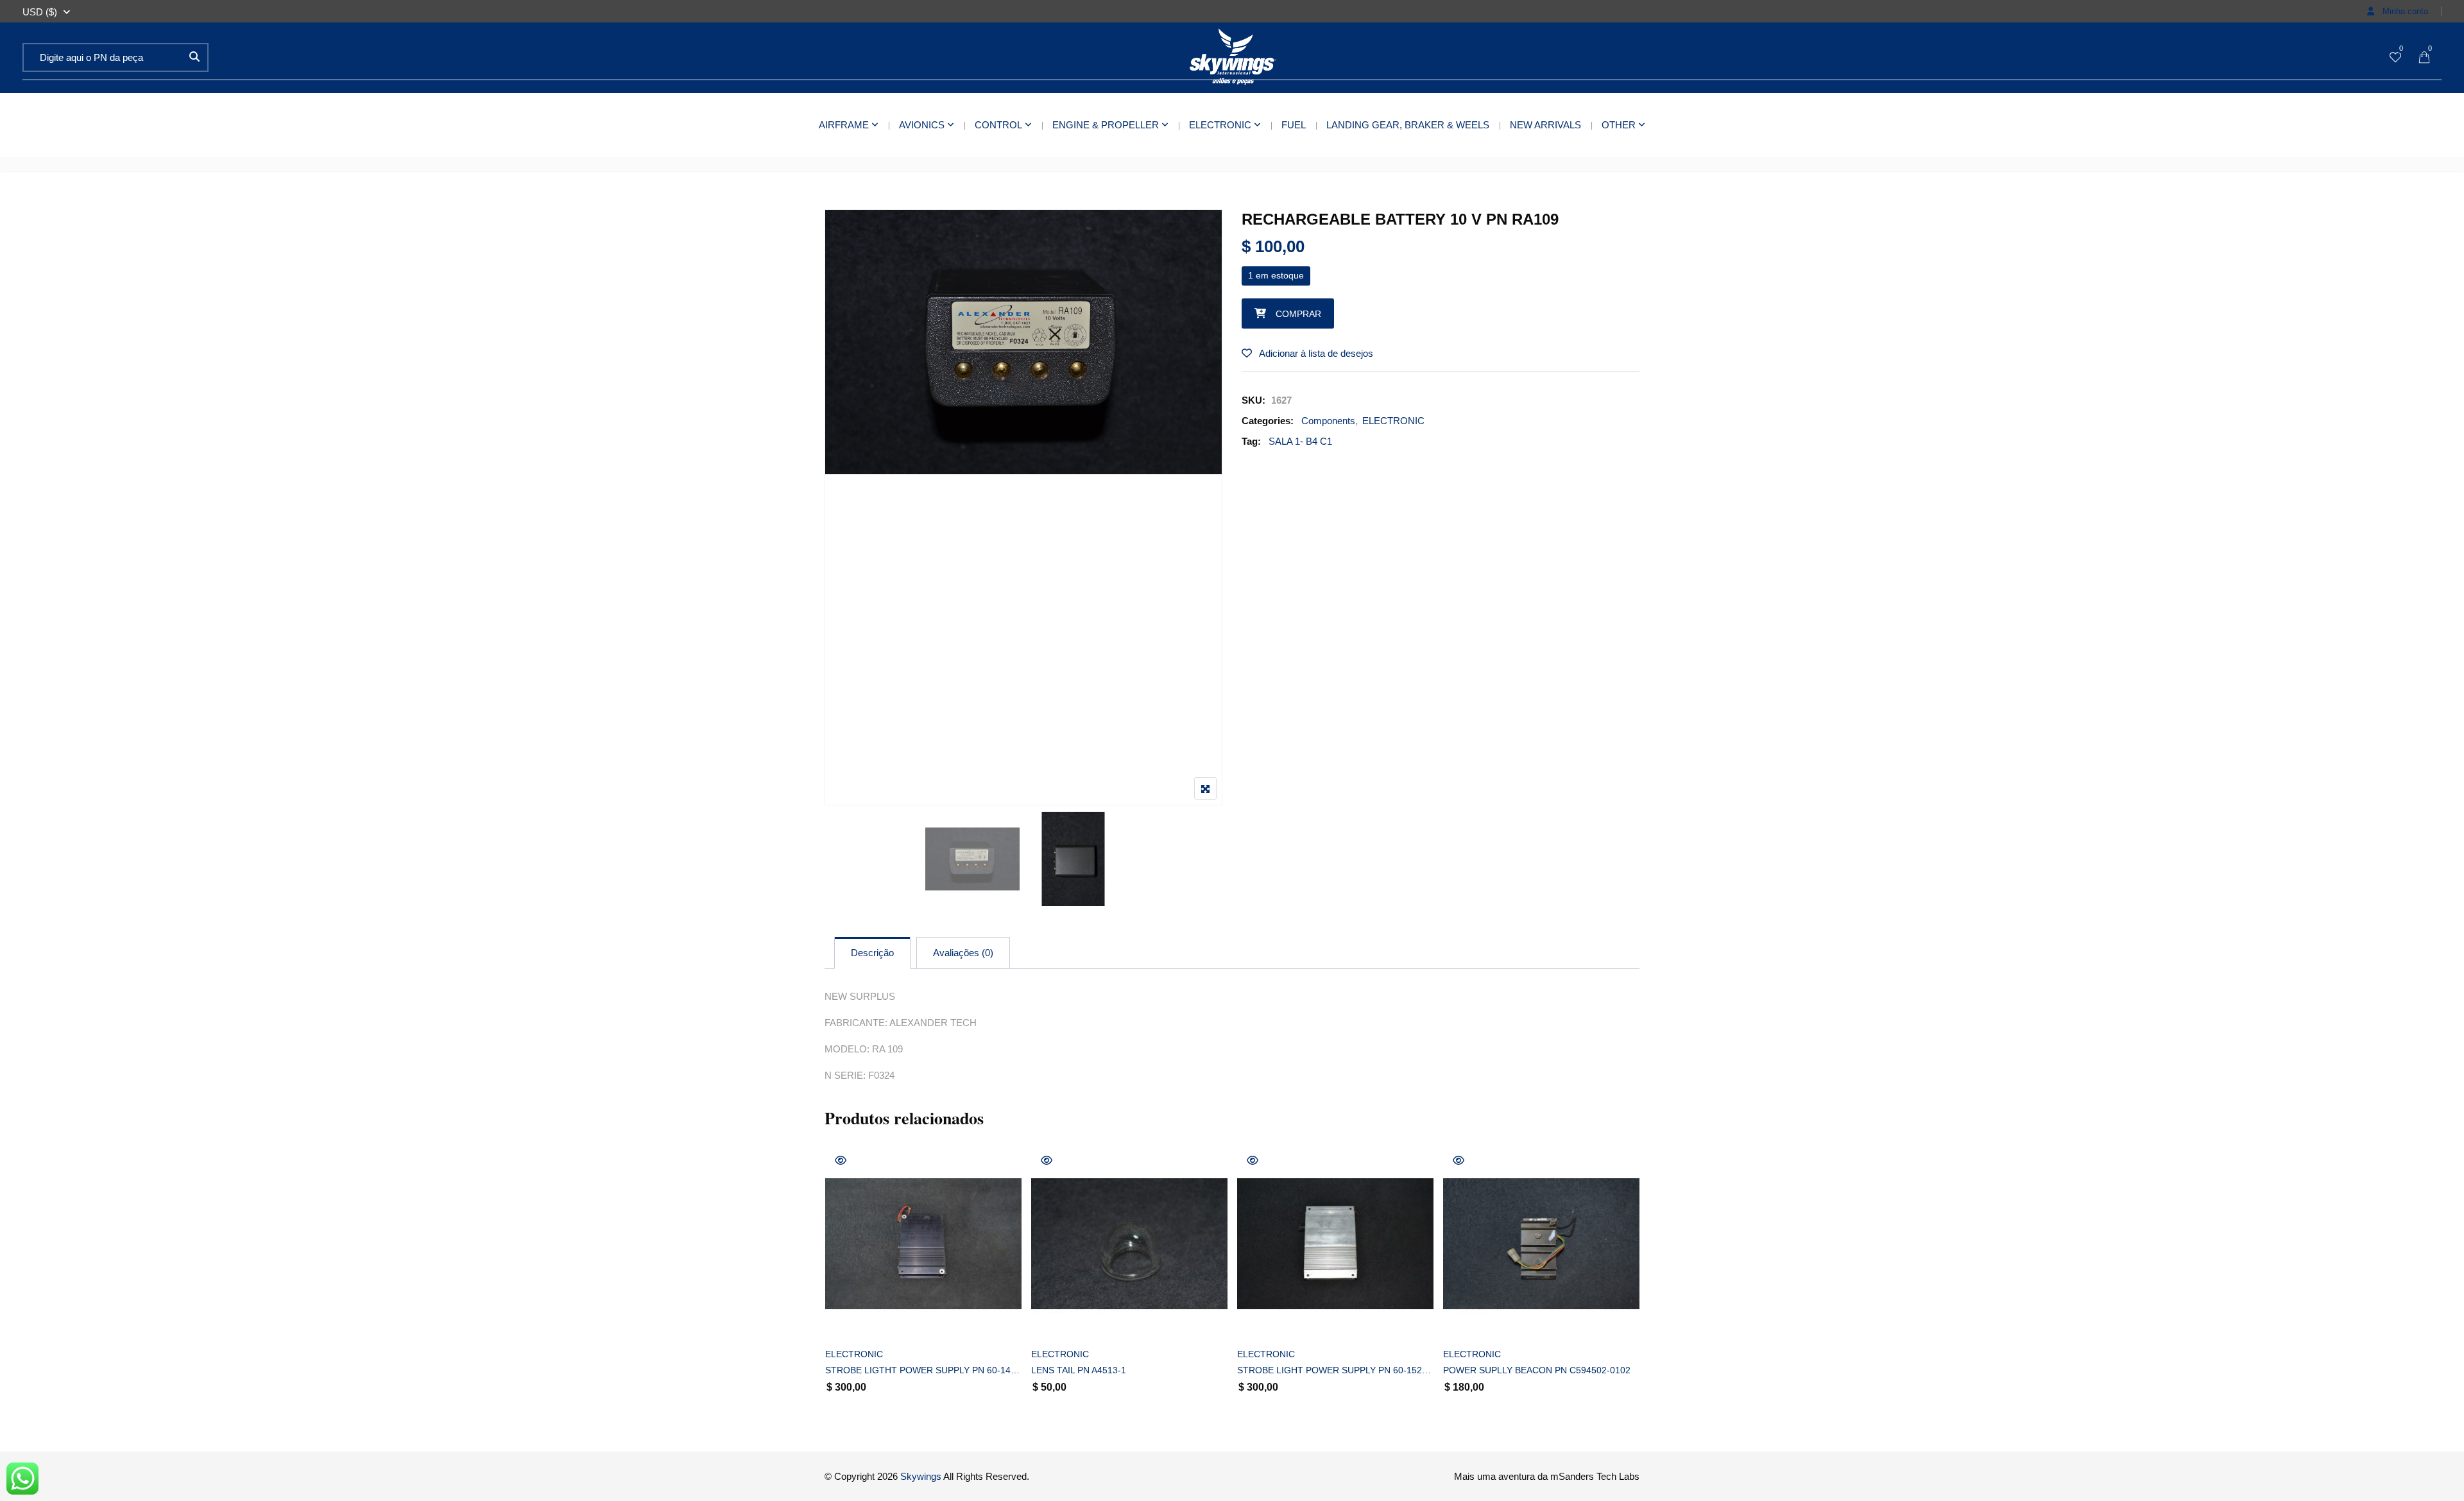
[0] (2395, 58)
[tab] (872, 953)
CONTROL (998, 125)
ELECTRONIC (1220, 125)
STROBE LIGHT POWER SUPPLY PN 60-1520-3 (1335, 1370)
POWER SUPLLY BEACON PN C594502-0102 (1537, 1370)
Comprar (1298, 314)
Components (1328, 421)
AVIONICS (922, 125)
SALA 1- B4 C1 (1300, 441)
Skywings (921, 1476)
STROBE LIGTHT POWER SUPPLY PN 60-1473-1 (923, 1370)
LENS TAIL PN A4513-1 (1079, 1370)
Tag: (1251, 441)
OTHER (1619, 125)
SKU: (1253, 400)
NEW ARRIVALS (1545, 125)
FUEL (1294, 125)
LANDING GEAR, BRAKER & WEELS (1408, 125)
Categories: (1268, 421)
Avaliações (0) (963, 953)
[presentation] (834, 1291)
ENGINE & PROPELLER (1106, 125)
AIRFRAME (844, 125)
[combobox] (40, 12)
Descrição (872, 953)
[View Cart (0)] (2424, 58)
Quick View (841, 1160)
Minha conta (2404, 11)
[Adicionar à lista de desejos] (849, 1321)
